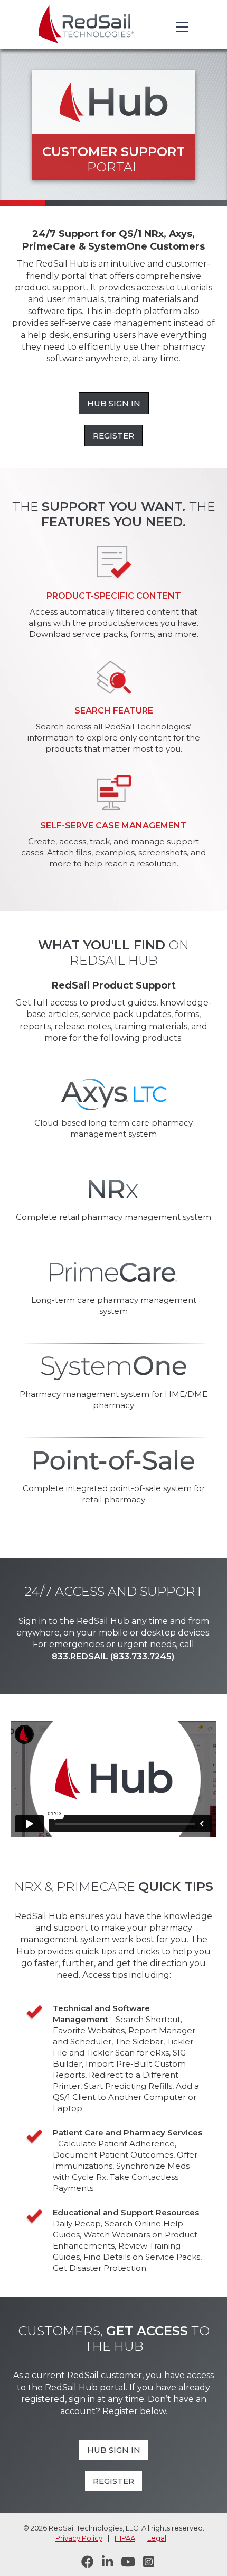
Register (113, 436)
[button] (180, 27)
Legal (157, 2538)
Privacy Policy (79, 2538)
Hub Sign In (114, 403)
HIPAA (125, 2538)
